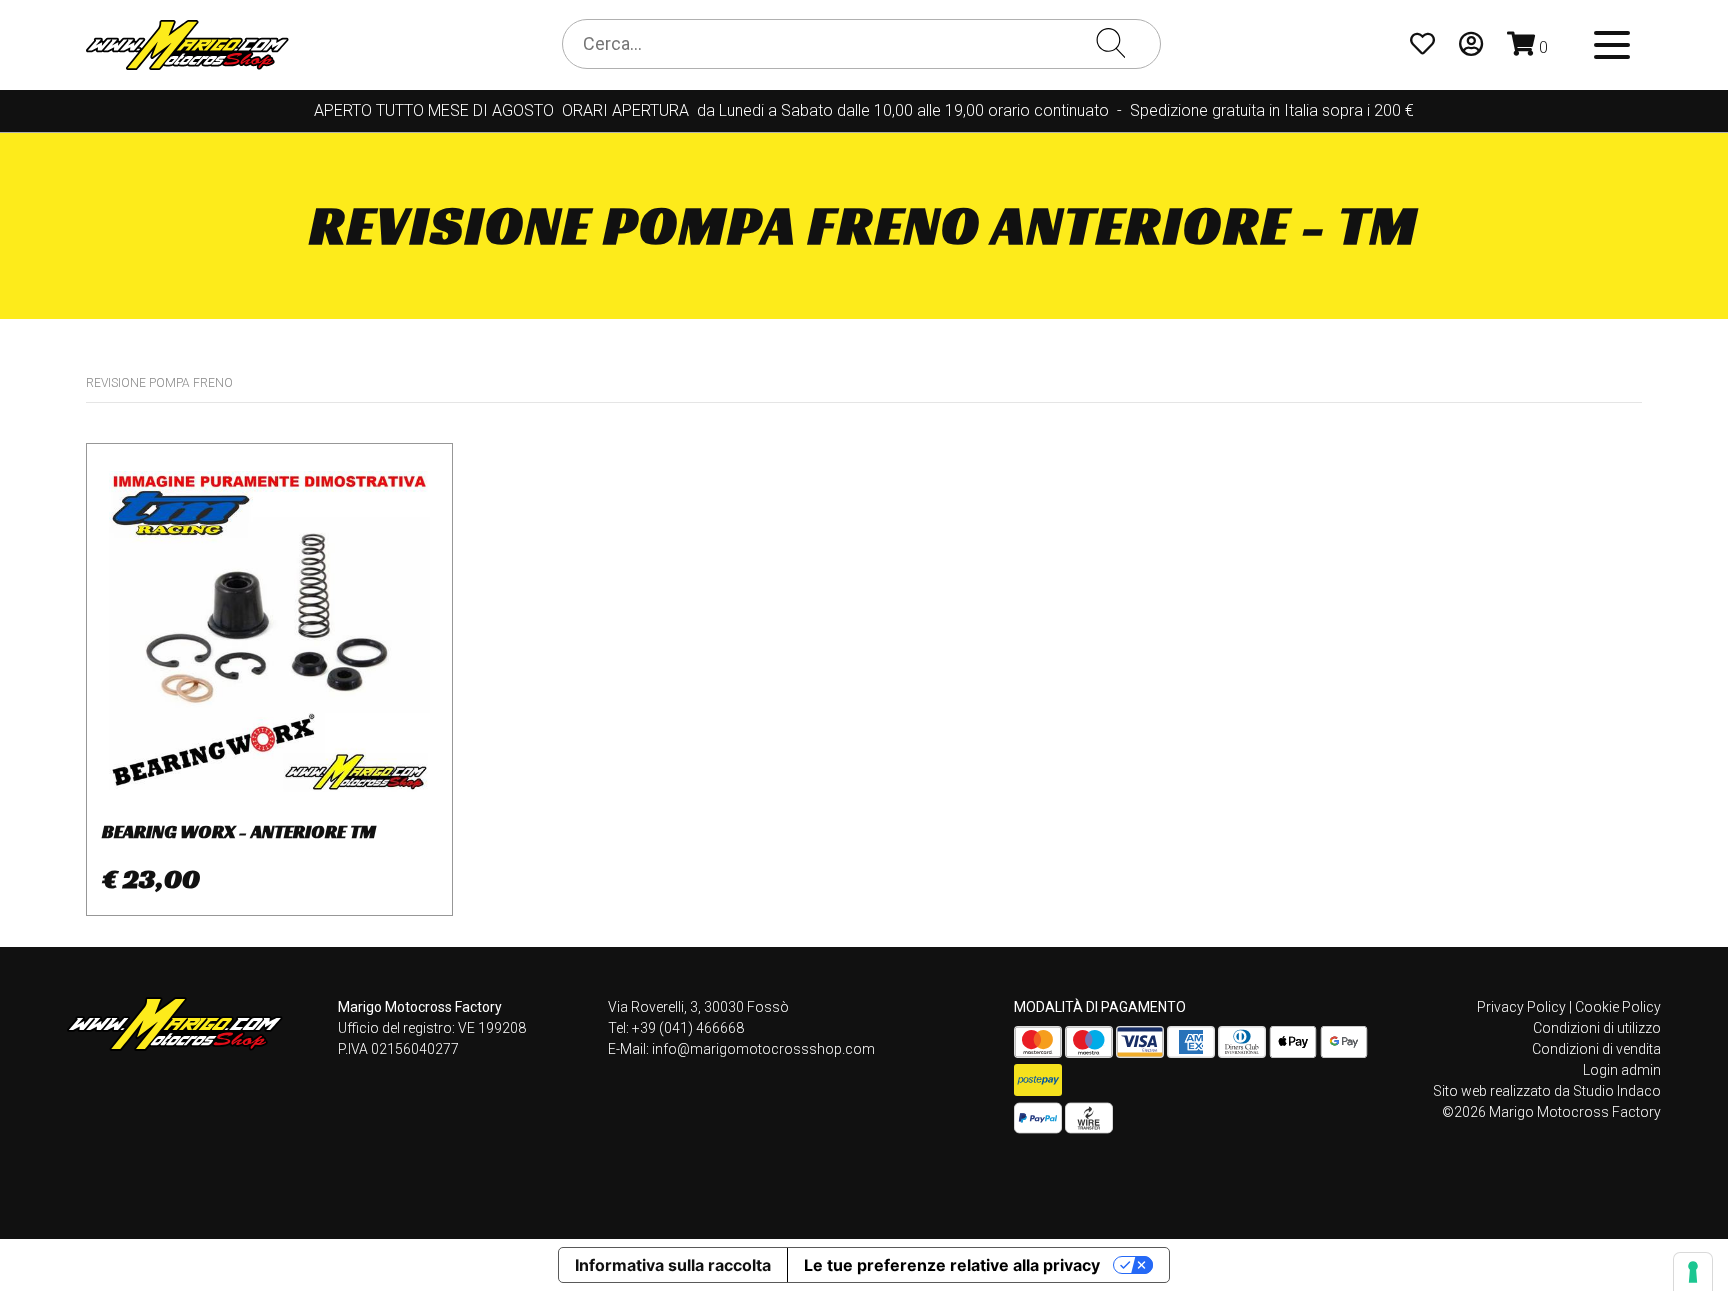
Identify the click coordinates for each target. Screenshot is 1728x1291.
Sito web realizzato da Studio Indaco (1547, 1091)
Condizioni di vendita (1596, 1049)
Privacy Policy (1521, 1007)
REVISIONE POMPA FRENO (159, 383)
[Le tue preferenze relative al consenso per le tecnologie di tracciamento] (1693, 1272)
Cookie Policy (1618, 1007)
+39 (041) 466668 (688, 1028)
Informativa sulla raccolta (673, 1265)
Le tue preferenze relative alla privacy (952, 1265)
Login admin (1622, 1070)
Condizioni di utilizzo (1597, 1028)
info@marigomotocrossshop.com (763, 1049)
